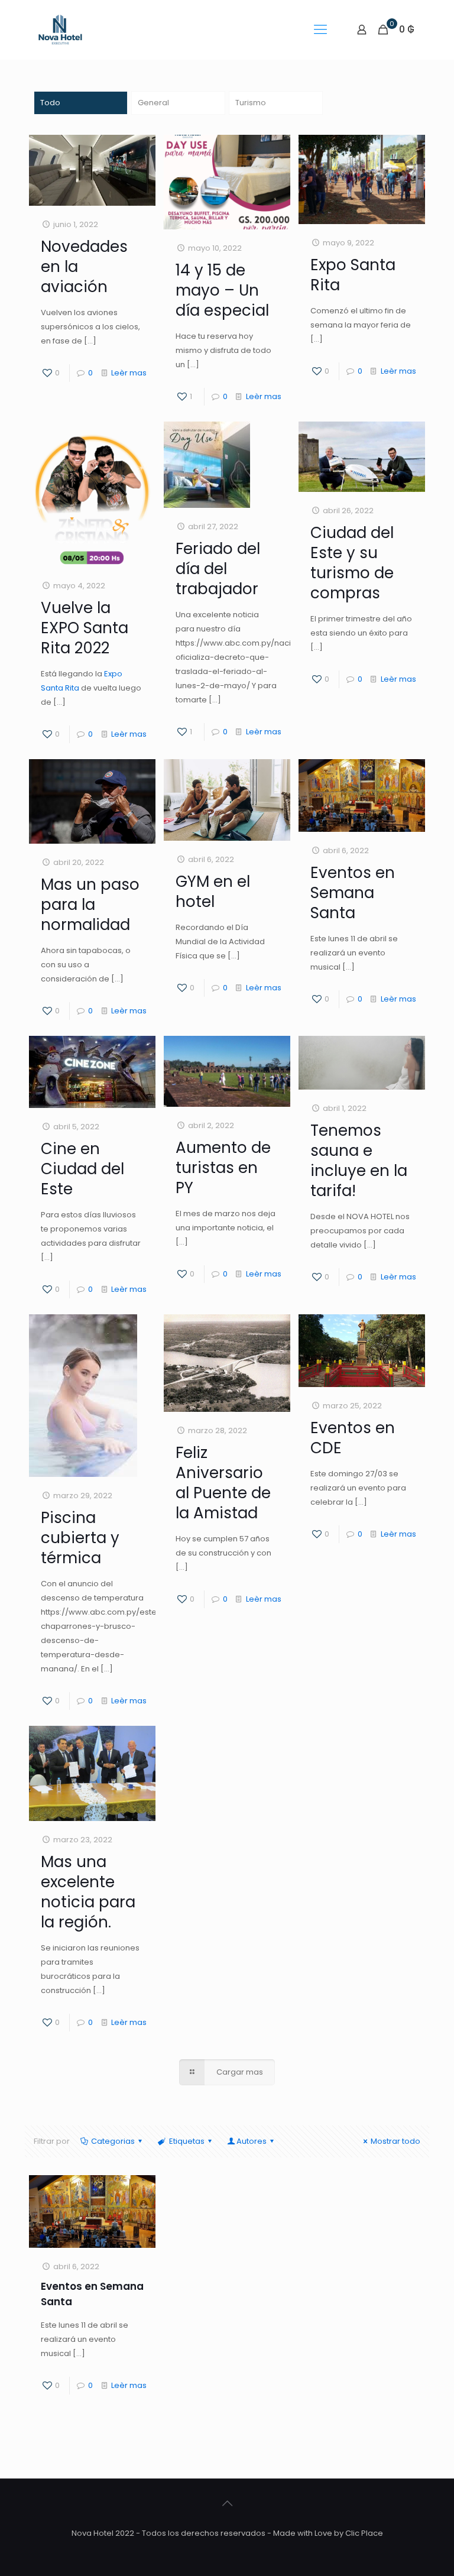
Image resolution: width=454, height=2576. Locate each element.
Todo (50, 103)
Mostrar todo (395, 2141)
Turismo (251, 103)
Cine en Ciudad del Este (82, 1169)
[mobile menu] (320, 30)
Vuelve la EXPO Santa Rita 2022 (85, 628)
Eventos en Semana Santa (353, 893)
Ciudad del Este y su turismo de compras (352, 563)
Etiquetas (187, 2141)
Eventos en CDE (353, 1438)
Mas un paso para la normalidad (90, 905)
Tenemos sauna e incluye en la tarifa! (359, 1161)
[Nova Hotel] (60, 30)
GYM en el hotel (213, 892)
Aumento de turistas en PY (223, 1168)
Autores (252, 2141)
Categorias (113, 2141)
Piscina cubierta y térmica (80, 1538)
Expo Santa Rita (353, 275)
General (153, 103)
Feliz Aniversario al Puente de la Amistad (223, 1483)
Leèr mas (129, 373)
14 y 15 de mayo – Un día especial (222, 290)
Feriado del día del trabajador (218, 569)
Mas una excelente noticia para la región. (88, 1892)
